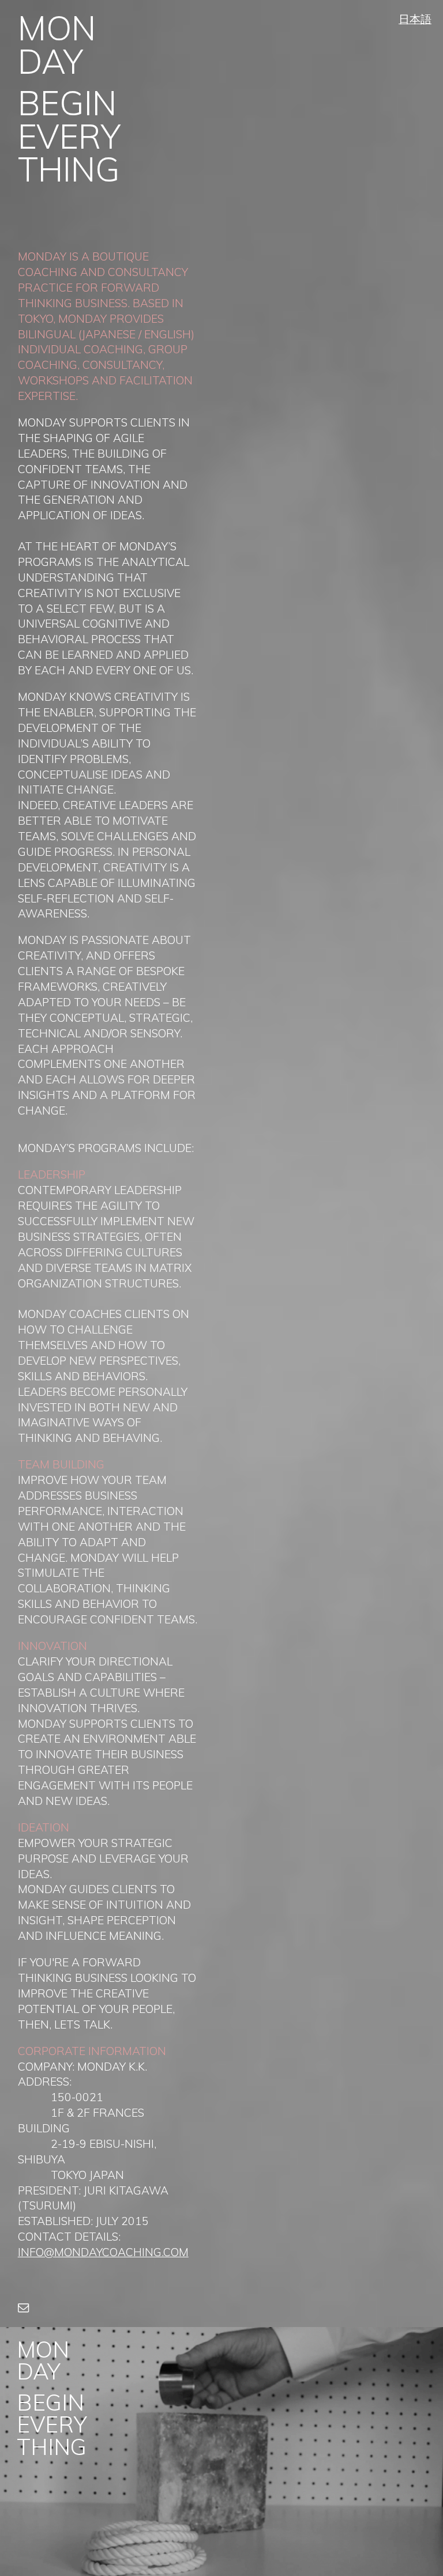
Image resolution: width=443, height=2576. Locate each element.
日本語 (415, 19)
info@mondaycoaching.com (103, 2252)
